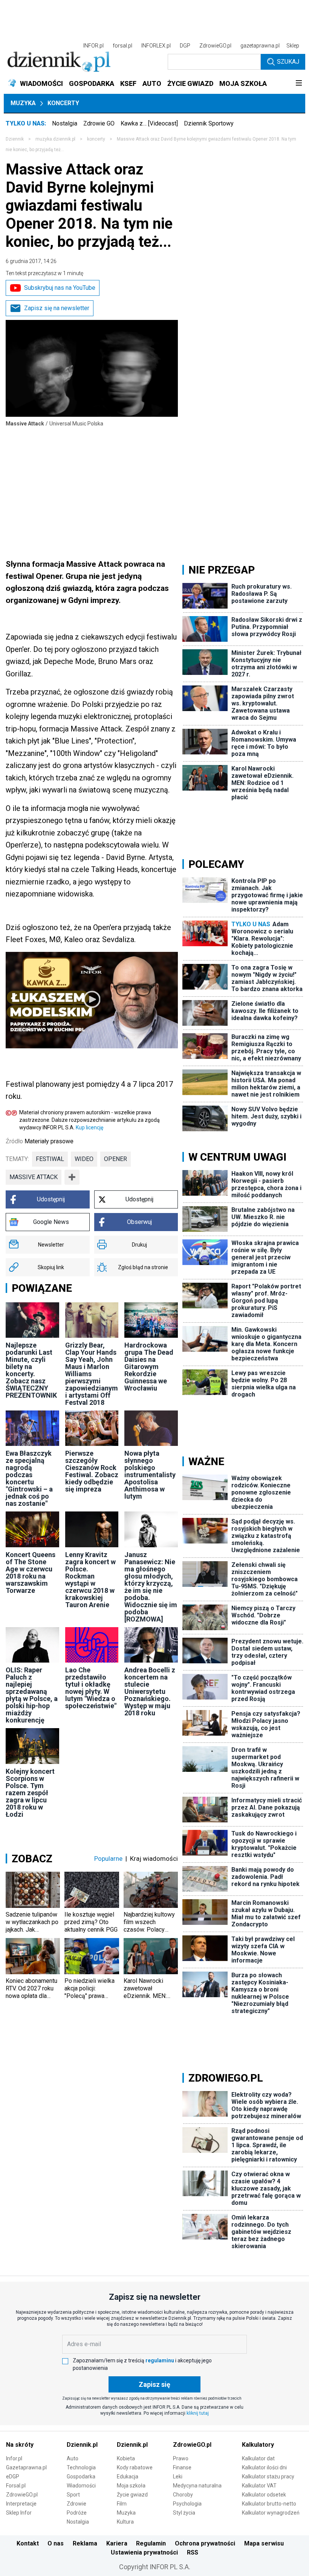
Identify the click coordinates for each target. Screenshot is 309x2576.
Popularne (108, 1859)
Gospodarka (81, 2477)
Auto (73, 2458)
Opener (115, 1159)
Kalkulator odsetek (264, 2495)
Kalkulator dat (258, 2458)
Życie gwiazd (132, 2495)
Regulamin (151, 2543)
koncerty (96, 139)
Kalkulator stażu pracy (268, 2477)
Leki (178, 2477)
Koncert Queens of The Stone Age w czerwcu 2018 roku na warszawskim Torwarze (31, 1573)
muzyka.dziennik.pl (55, 139)
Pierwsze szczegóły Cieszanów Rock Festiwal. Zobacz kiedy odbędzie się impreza (92, 1471)
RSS (193, 2552)
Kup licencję (89, 1127)
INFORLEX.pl (156, 46)
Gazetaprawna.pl (26, 2467)
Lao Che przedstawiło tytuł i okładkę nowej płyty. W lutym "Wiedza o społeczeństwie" (91, 1688)
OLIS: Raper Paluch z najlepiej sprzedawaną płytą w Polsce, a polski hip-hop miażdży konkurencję (32, 1695)
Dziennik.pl (82, 2445)
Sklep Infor (19, 2513)
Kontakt (28, 2543)
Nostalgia (65, 123)
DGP (185, 46)
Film (122, 2504)
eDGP (13, 2477)
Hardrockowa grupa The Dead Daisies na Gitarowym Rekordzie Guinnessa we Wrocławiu (149, 1367)
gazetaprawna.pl (260, 46)
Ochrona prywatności (205, 2543)
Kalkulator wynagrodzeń (271, 2513)
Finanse (182, 2467)
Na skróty (20, 2445)
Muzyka (23, 103)
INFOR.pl (93, 46)
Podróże (77, 2513)
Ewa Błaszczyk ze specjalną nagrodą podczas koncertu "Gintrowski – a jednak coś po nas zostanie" (29, 1478)
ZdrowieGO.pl (215, 46)
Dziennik (15, 139)
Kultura (125, 2522)
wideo (84, 1159)
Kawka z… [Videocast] (149, 123)
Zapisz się (154, 2384)
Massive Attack (34, 1177)
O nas (56, 2543)
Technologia (81, 2467)
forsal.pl (122, 46)
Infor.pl (14, 2458)
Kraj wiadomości (154, 1859)
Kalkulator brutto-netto (269, 2504)
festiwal (50, 1159)
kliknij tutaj (198, 2413)
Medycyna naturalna (197, 2486)
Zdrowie (76, 2504)
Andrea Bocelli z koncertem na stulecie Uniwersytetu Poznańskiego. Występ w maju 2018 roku (150, 1691)
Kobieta (126, 2458)
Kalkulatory (258, 2445)
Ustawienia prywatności (144, 2552)
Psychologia (187, 2504)
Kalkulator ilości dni (264, 2467)
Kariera (117, 2543)
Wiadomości (81, 2486)
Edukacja (128, 2477)
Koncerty (63, 103)
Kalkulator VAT (259, 2486)
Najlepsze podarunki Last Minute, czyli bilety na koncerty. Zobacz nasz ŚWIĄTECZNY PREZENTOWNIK (31, 1370)
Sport (73, 2495)
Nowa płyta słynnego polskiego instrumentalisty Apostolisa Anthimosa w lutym (150, 1475)
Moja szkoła (131, 2486)
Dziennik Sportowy (209, 123)
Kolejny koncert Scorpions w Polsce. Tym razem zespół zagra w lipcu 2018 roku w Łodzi (30, 1793)
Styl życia (184, 2513)
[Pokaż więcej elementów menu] (299, 84)
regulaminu (160, 2360)
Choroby (183, 2495)
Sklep (293, 46)
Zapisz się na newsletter (57, 308)
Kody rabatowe (135, 2467)
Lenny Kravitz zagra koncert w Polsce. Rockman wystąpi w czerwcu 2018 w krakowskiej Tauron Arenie (90, 1580)
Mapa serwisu (264, 2543)
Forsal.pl (16, 2486)
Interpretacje (21, 2504)
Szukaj (288, 62)
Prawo (181, 2458)
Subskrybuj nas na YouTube (60, 288)
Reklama (85, 2543)
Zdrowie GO (99, 123)
